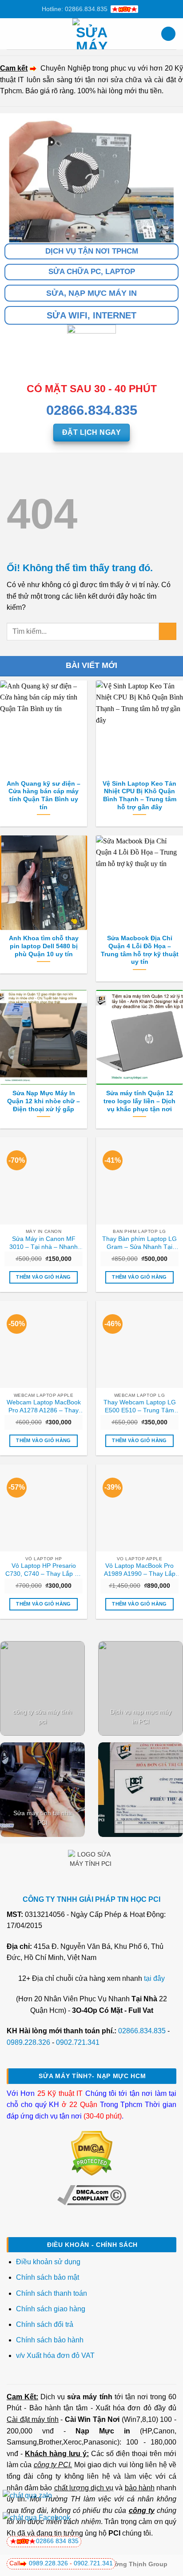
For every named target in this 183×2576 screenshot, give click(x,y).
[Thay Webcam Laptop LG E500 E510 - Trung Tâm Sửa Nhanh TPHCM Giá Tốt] (139, 1344)
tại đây (154, 1978)
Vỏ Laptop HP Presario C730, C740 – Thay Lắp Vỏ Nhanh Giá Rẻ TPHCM (44, 1570)
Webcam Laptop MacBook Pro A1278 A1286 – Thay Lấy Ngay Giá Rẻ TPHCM (44, 1407)
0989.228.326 (28, 2042)
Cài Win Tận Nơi (92, 2419)
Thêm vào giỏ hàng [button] (44, 1277)
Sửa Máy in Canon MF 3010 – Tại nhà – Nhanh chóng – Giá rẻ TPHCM (44, 1243)
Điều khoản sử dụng (48, 2262)
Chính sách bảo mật (48, 2277)
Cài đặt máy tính (33, 2419)
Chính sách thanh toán (52, 2293)
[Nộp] (168, 631)
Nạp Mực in (103, 2431)
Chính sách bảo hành (50, 2340)
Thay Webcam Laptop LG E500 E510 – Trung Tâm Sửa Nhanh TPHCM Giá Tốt (140, 1407)
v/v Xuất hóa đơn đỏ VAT (55, 2355)
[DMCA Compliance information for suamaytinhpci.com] (92, 2195)
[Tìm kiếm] (168, 34)
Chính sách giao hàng (51, 2309)
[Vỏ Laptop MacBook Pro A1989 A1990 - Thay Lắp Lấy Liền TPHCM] (139, 1508)
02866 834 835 (57, 2541)
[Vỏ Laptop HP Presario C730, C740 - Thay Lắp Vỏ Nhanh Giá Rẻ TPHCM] (44, 1508)
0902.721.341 (78, 2042)
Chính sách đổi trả (46, 2324)
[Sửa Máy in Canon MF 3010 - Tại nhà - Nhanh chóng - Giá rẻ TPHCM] (44, 1181)
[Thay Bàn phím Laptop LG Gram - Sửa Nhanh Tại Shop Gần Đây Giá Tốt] (139, 1181)
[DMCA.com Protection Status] (92, 2153)
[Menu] (12, 34)
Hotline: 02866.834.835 (75, 9)
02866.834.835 (142, 2031)
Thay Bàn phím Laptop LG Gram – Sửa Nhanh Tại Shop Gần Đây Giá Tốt (139, 1243)
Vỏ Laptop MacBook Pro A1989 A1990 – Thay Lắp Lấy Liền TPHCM (140, 1570)
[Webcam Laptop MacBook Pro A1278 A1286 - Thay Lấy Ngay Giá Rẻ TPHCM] (44, 1344)
